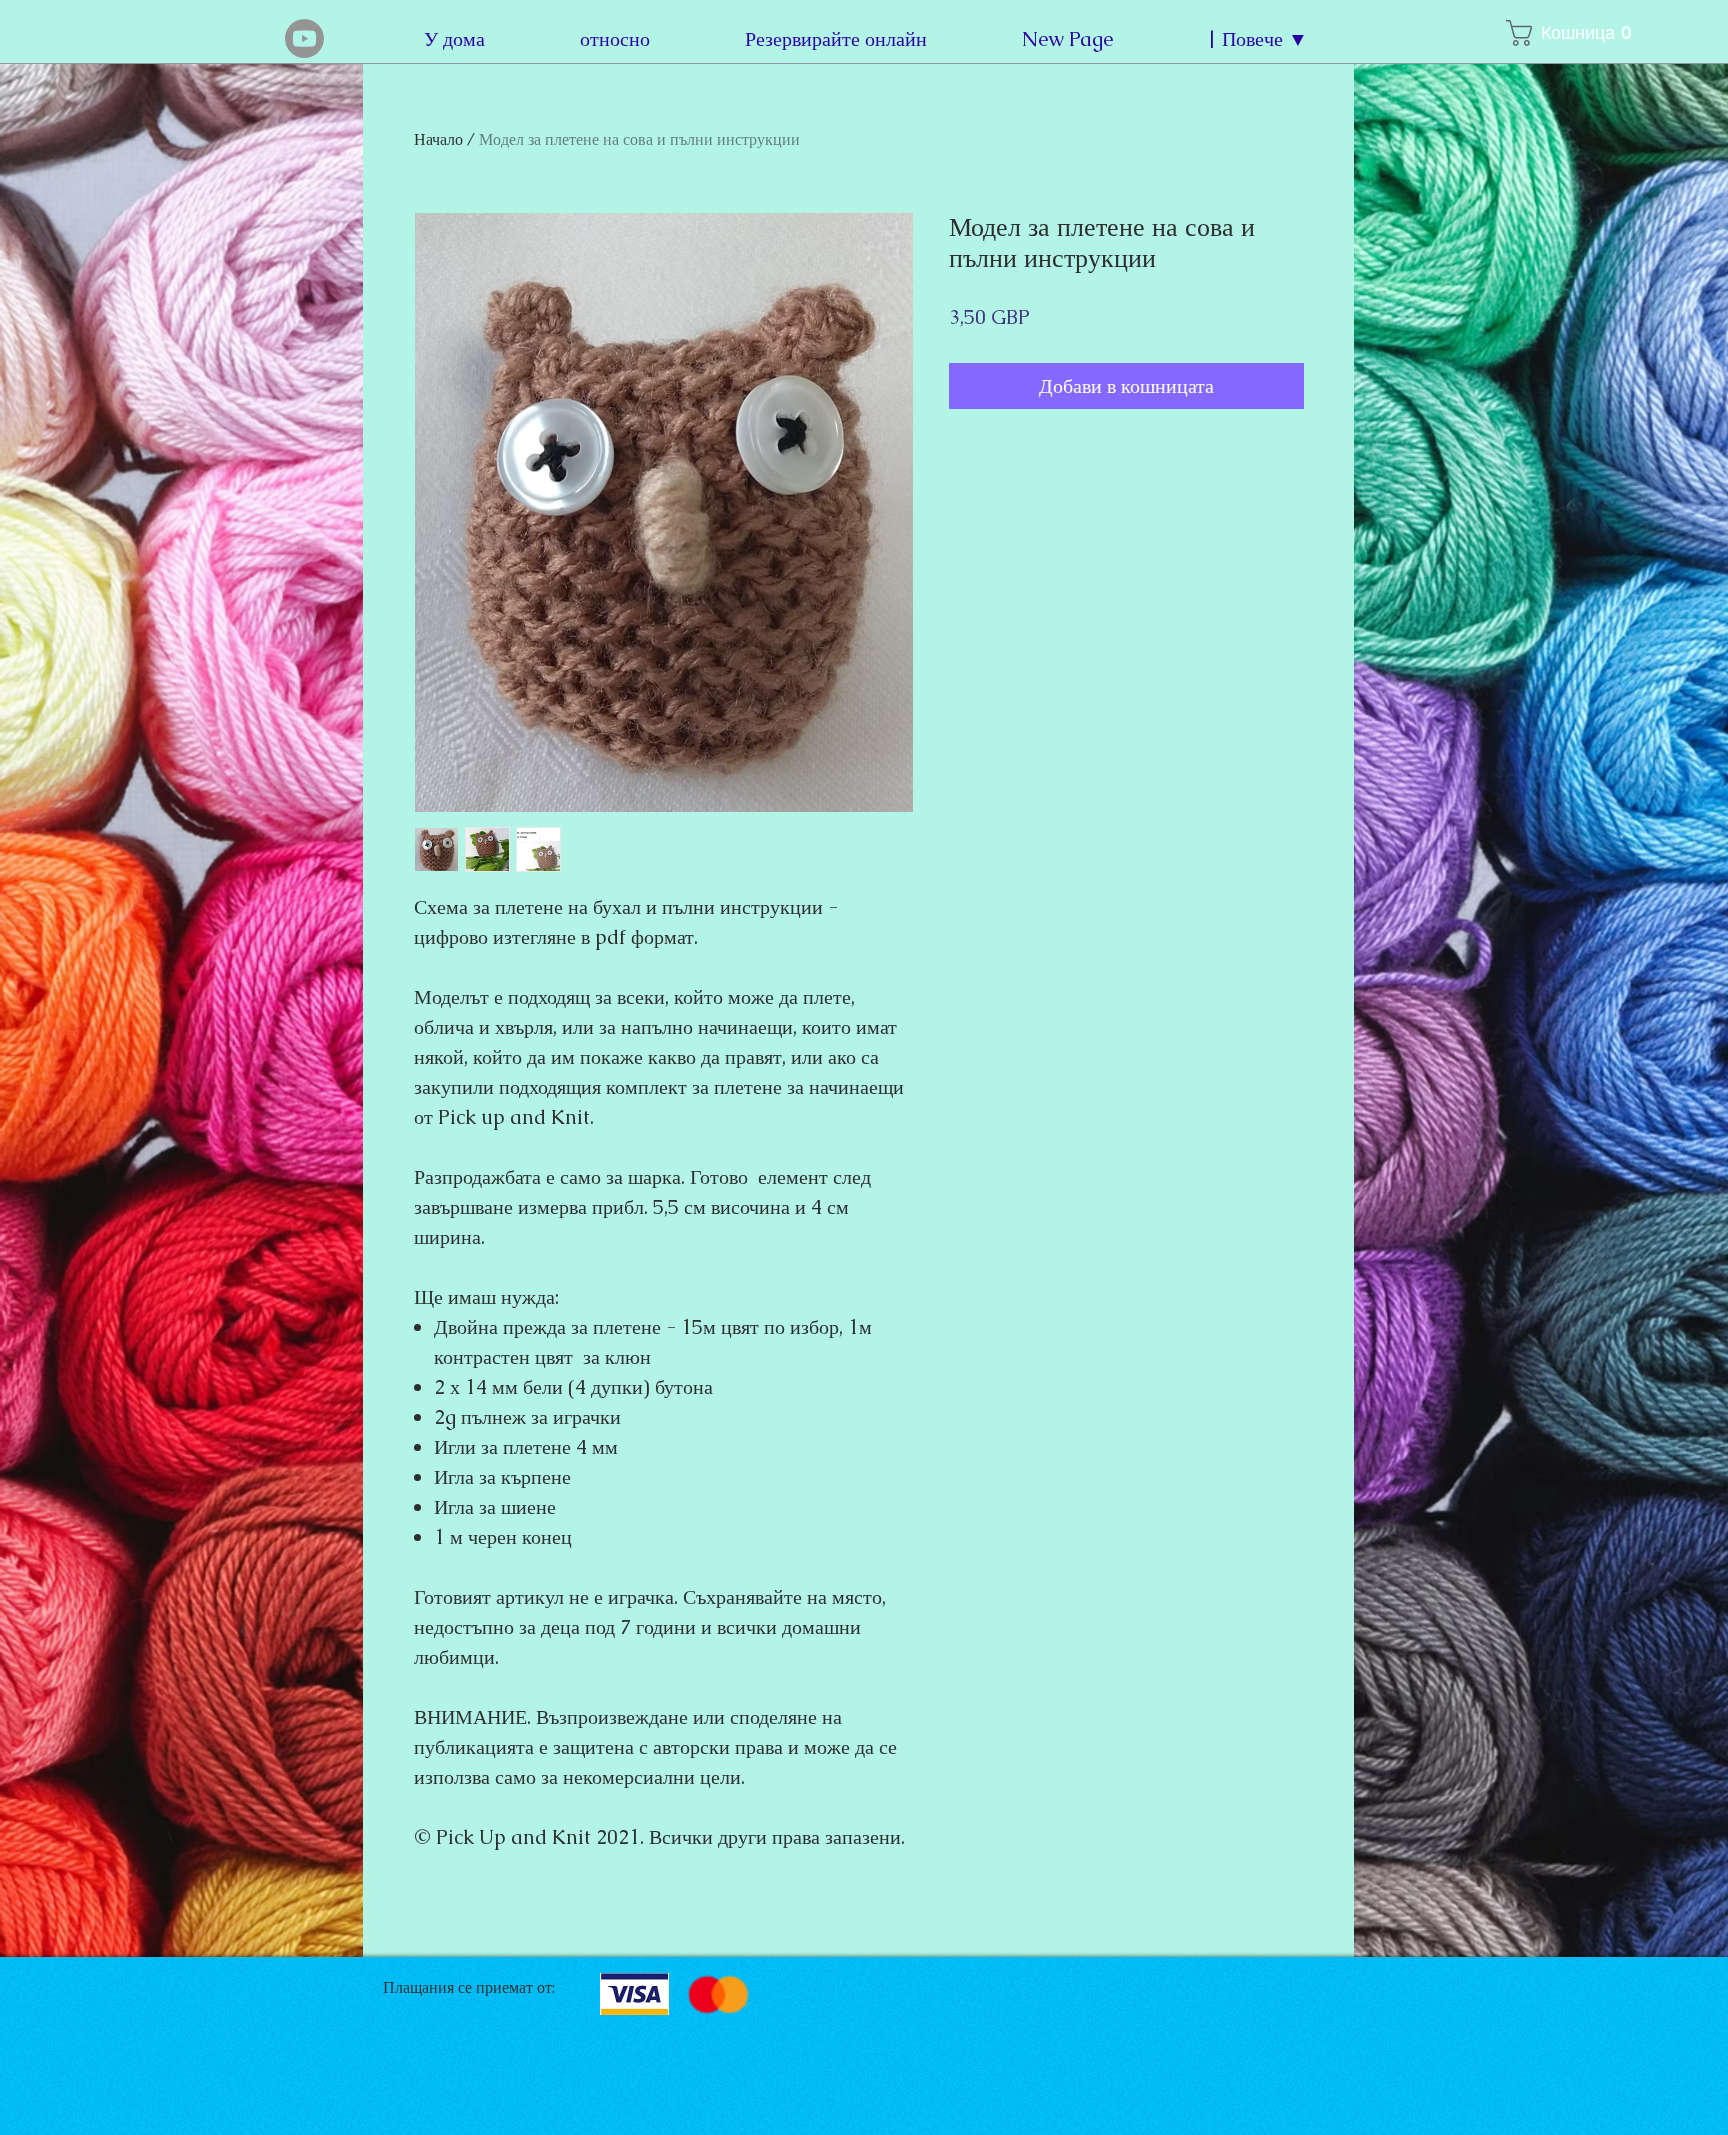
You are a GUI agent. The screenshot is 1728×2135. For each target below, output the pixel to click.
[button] (1555, 33)
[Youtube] (304, 38)
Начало (438, 139)
